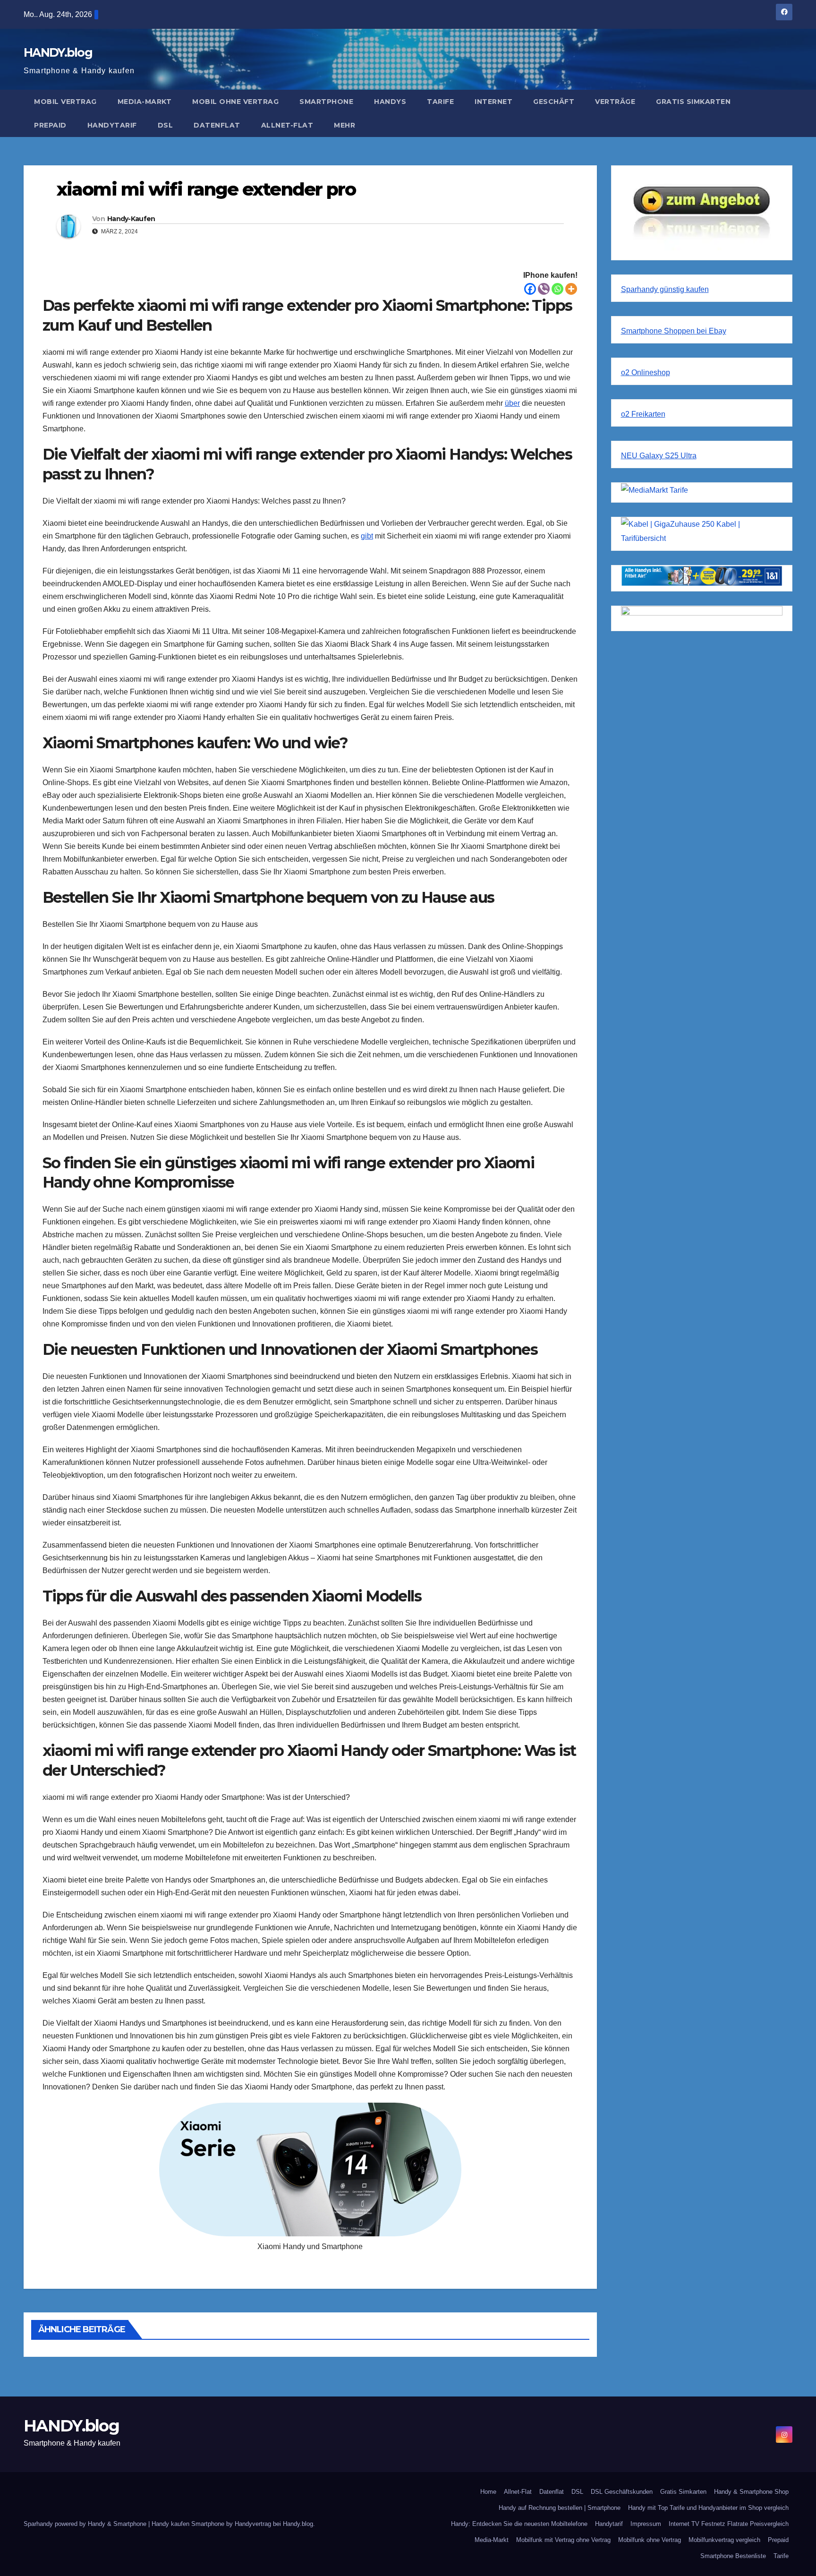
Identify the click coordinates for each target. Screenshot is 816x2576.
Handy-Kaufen (131, 219)
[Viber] (544, 289)
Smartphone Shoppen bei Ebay (674, 331)
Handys (390, 102)
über (512, 403)
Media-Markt (145, 102)
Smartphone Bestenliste (733, 2556)
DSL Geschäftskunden (622, 2492)
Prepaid (50, 125)
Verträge (615, 102)
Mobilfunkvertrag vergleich (724, 2540)
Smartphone (326, 102)
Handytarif (112, 125)
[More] (571, 289)
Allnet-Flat (287, 125)
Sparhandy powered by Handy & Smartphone (86, 2524)
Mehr (344, 125)
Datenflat (217, 125)
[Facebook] (530, 289)
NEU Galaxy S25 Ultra (659, 456)
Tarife (440, 102)
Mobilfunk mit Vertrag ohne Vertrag (563, 2540)
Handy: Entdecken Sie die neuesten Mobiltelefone (519, 2524)
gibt (367, 536)
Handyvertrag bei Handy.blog (274, 2524)
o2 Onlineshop (646, 372)
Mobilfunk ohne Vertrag (650, 2540)
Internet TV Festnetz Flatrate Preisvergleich (729, 2524)
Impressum (646, 2524)
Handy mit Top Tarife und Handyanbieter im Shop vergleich (708, 2508)
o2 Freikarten (643, 414)
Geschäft (554, 102)
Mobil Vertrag (65, 102)
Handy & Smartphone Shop (751, 2492)
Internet (493, 102)
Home (488, 2492)
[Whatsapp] (557, 289)
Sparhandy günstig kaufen (665, 289)
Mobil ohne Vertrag (235, 102)
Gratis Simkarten (693, 102)
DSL (166, 125)
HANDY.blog (58, 52)
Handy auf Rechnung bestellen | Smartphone (560, 2508)
